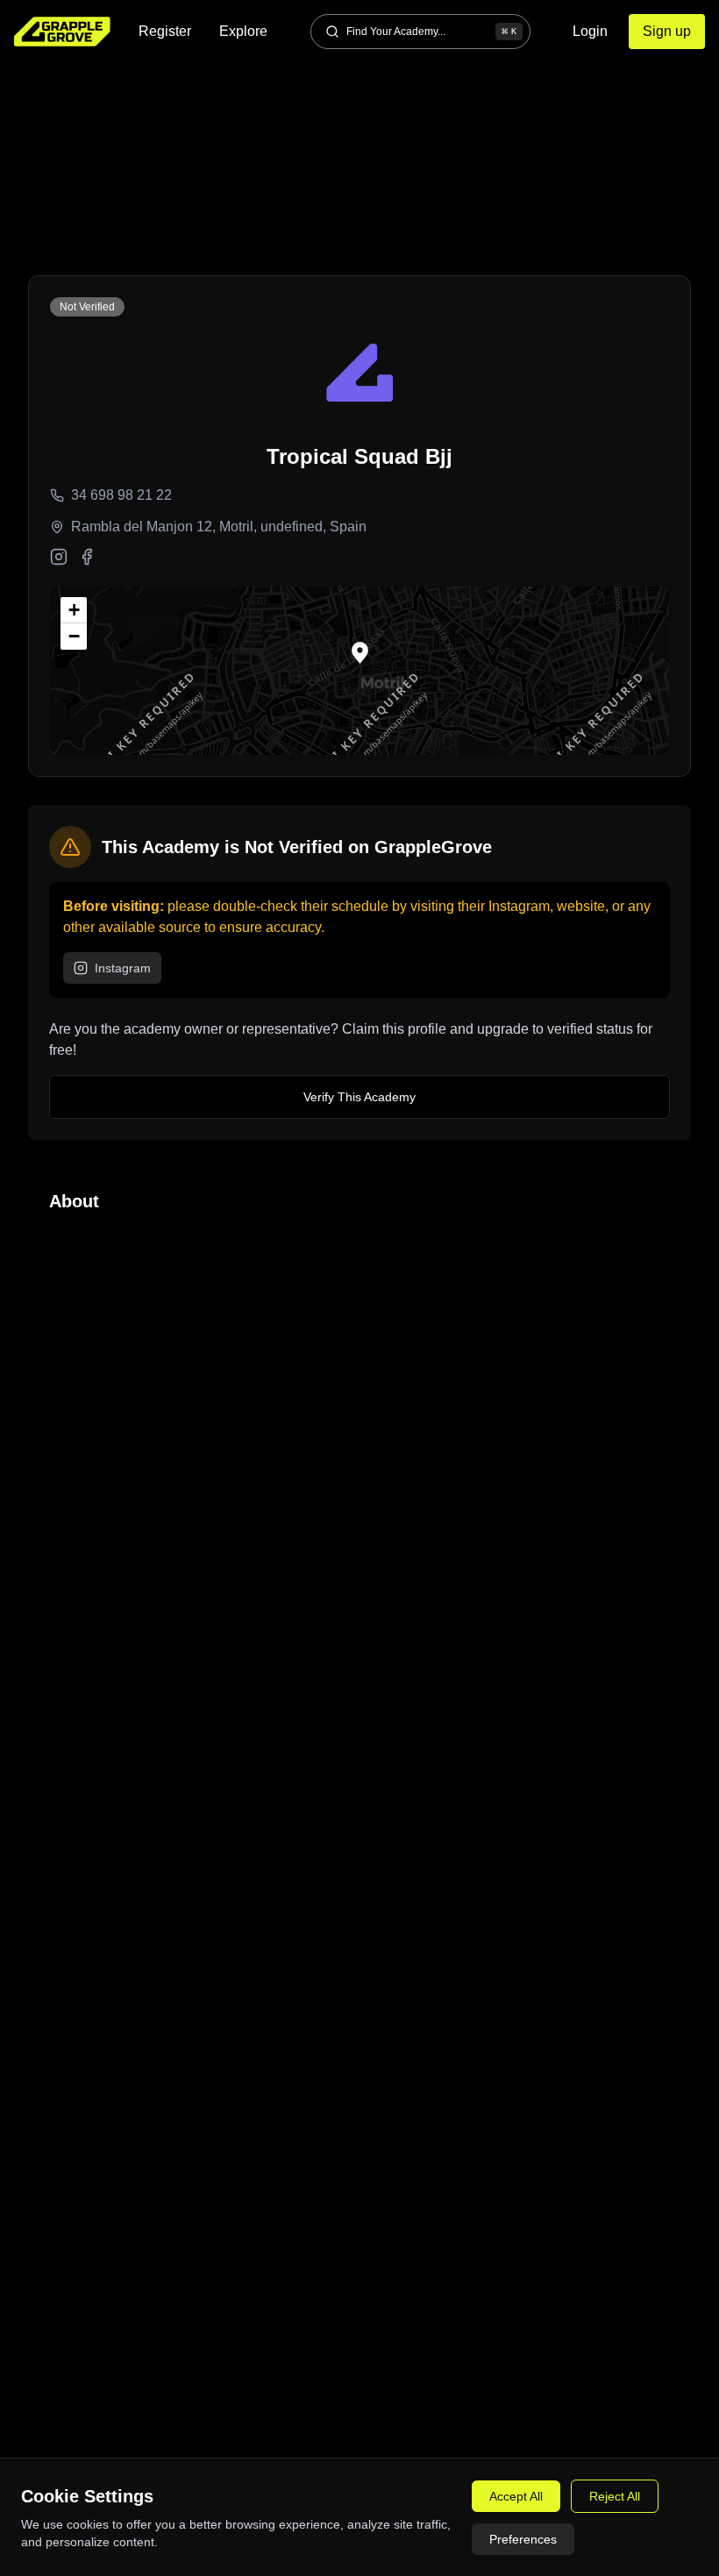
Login (590, 31)
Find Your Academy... (431, 32)
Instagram (123, 968)
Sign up (667, 31)
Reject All (615, 2496)
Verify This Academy (359, 1097)
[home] (62, 32)
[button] (360, 653)
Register (165, 31)
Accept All (516, 2496)
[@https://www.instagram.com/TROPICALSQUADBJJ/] (59, 557)
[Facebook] (87, 557)
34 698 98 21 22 (121, 495)
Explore (243, 31)
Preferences (523, 2539)
